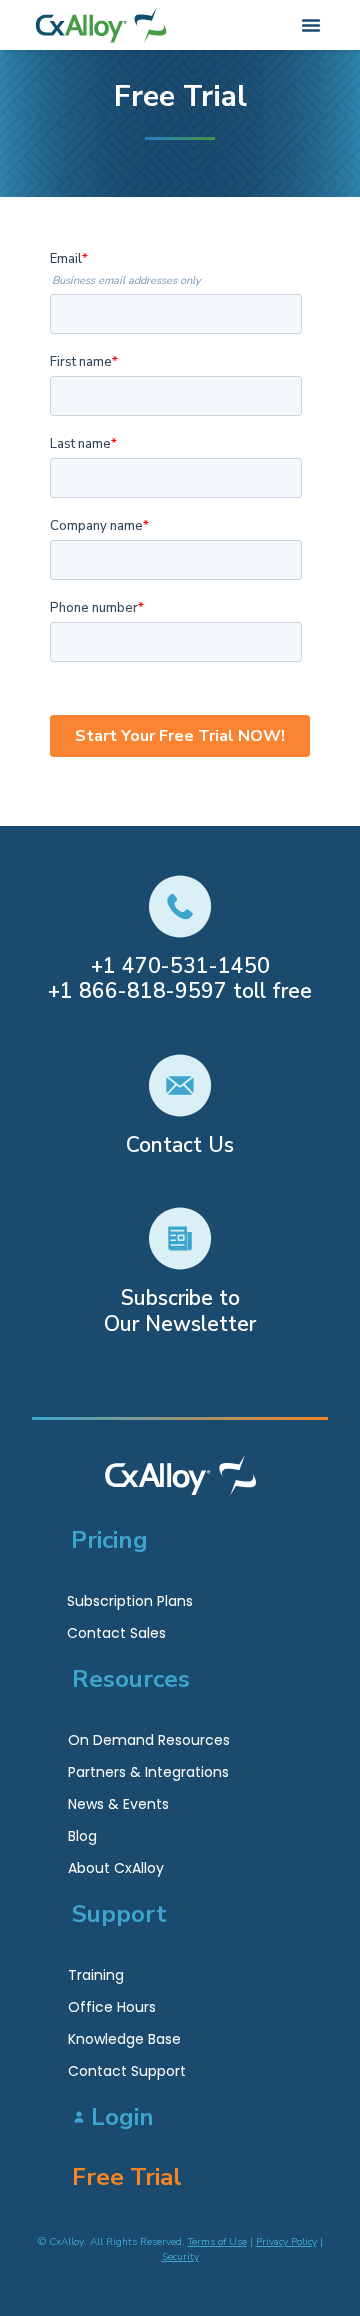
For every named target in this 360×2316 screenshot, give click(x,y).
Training (96, 1975)
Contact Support (127, 2071)
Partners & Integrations (148, 1772)
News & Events (118, 1804)
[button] (311, 25)
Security (180, 2257)
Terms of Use (217, 2242)
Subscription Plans (130, 1601)
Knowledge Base (124, 2039)
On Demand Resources (149, 1740)
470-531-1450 (196, 966)
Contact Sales (116, 1633)
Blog (82, 1836)
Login (122, 2117)
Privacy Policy (286, 2242)
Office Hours (112, 2007)
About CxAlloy (116, 1868)
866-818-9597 (153, 991)
